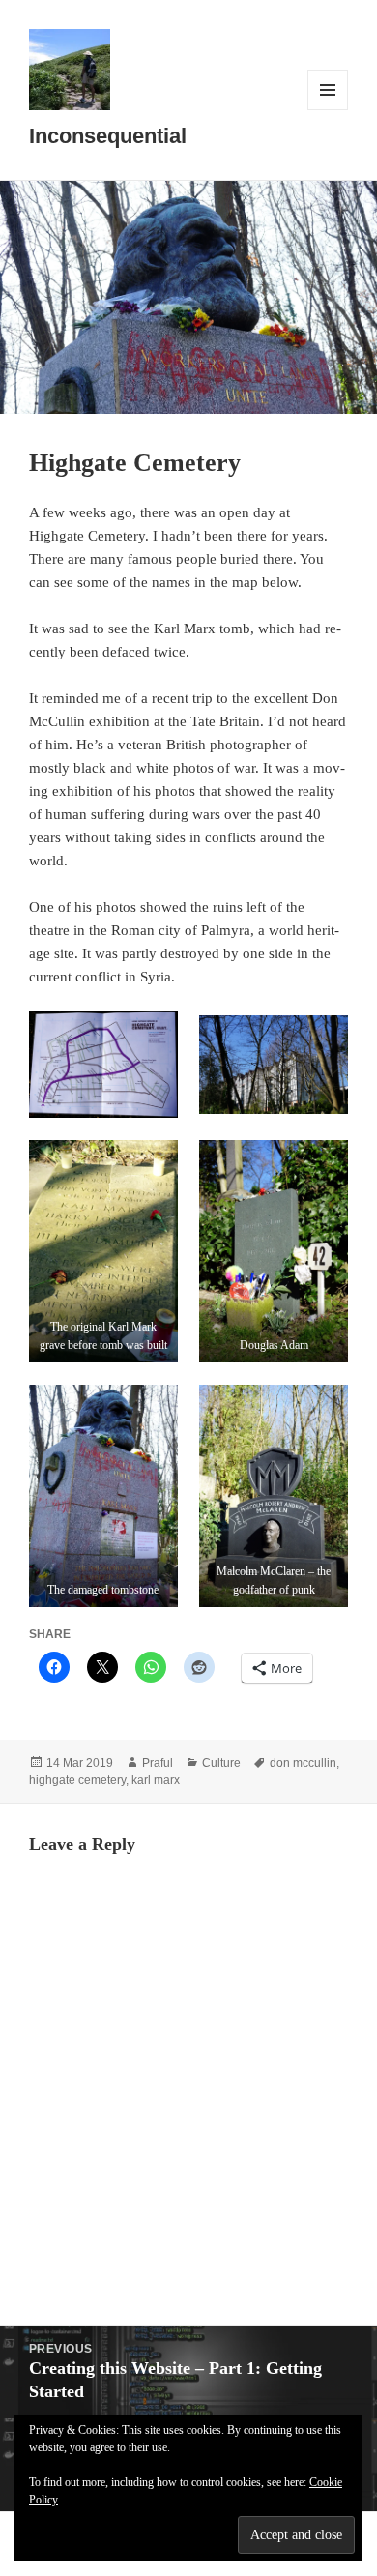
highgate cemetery (77, 1780)
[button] (103, 1065)
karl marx (156, 1780)
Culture (221, 1763)
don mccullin (303, 1763)
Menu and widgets (328, 110)
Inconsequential (108, 136)
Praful (158, 1763)
